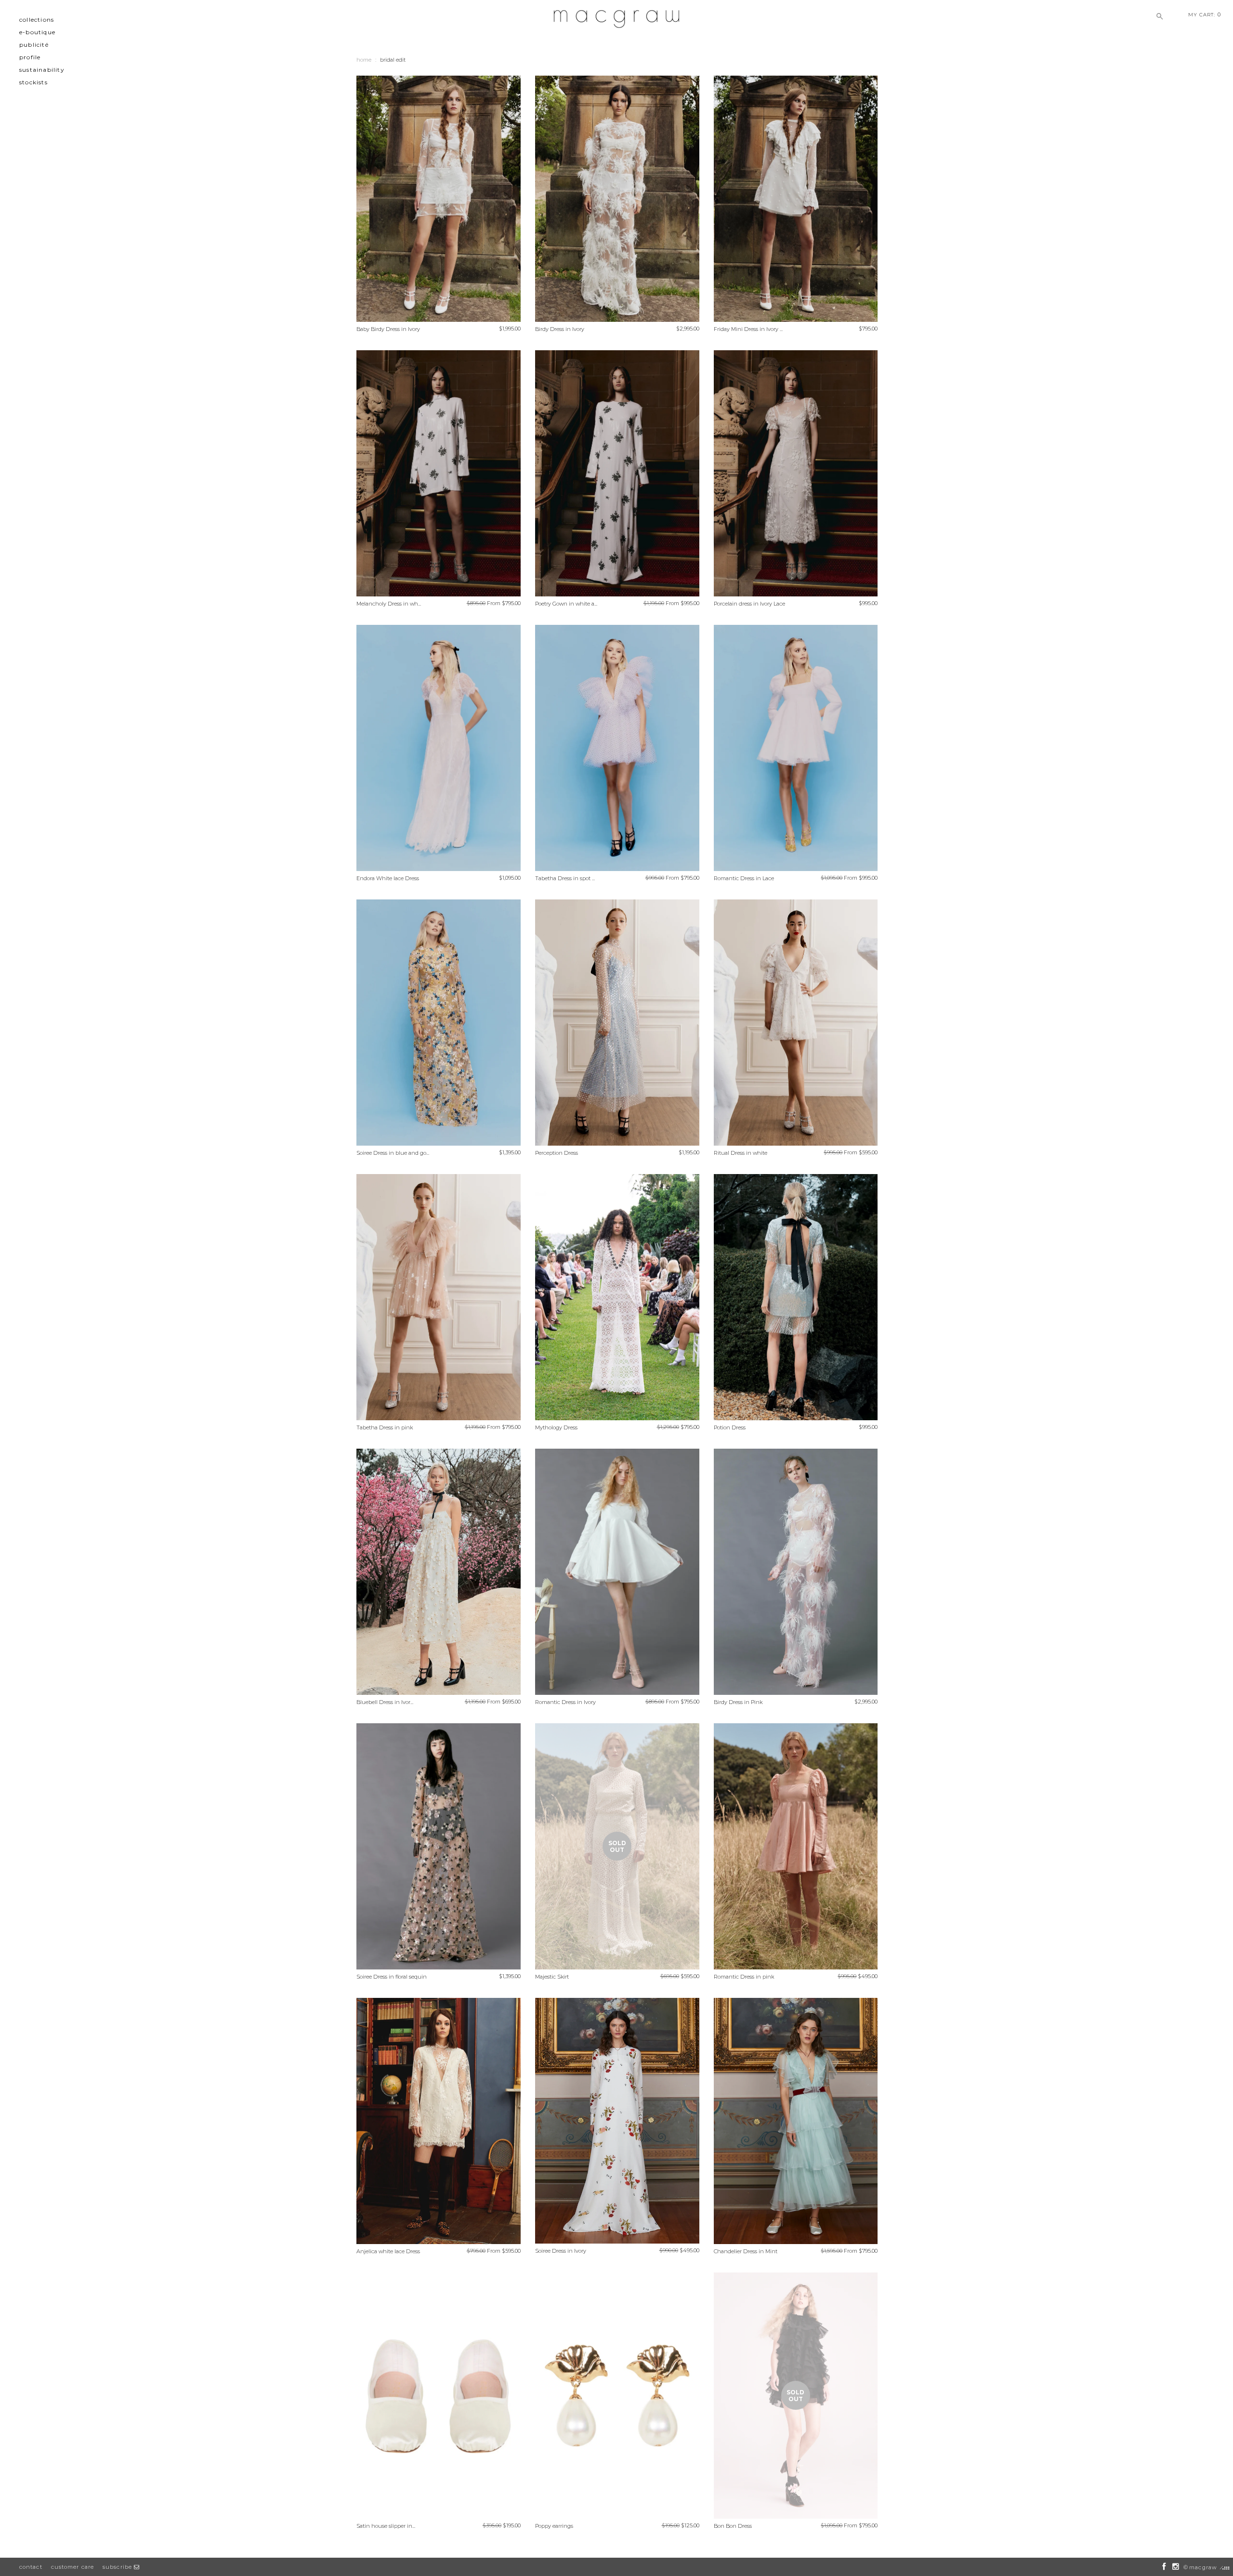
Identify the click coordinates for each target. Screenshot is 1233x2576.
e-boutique (37, 32)
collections (37, 20)
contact (31, 2567)
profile (30, 57)
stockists (33, 82)
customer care (72, 2567)
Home (364, 60)
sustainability (42, 70)
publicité (34, 45)
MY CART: (1205, 14)
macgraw (1203, 2567)
